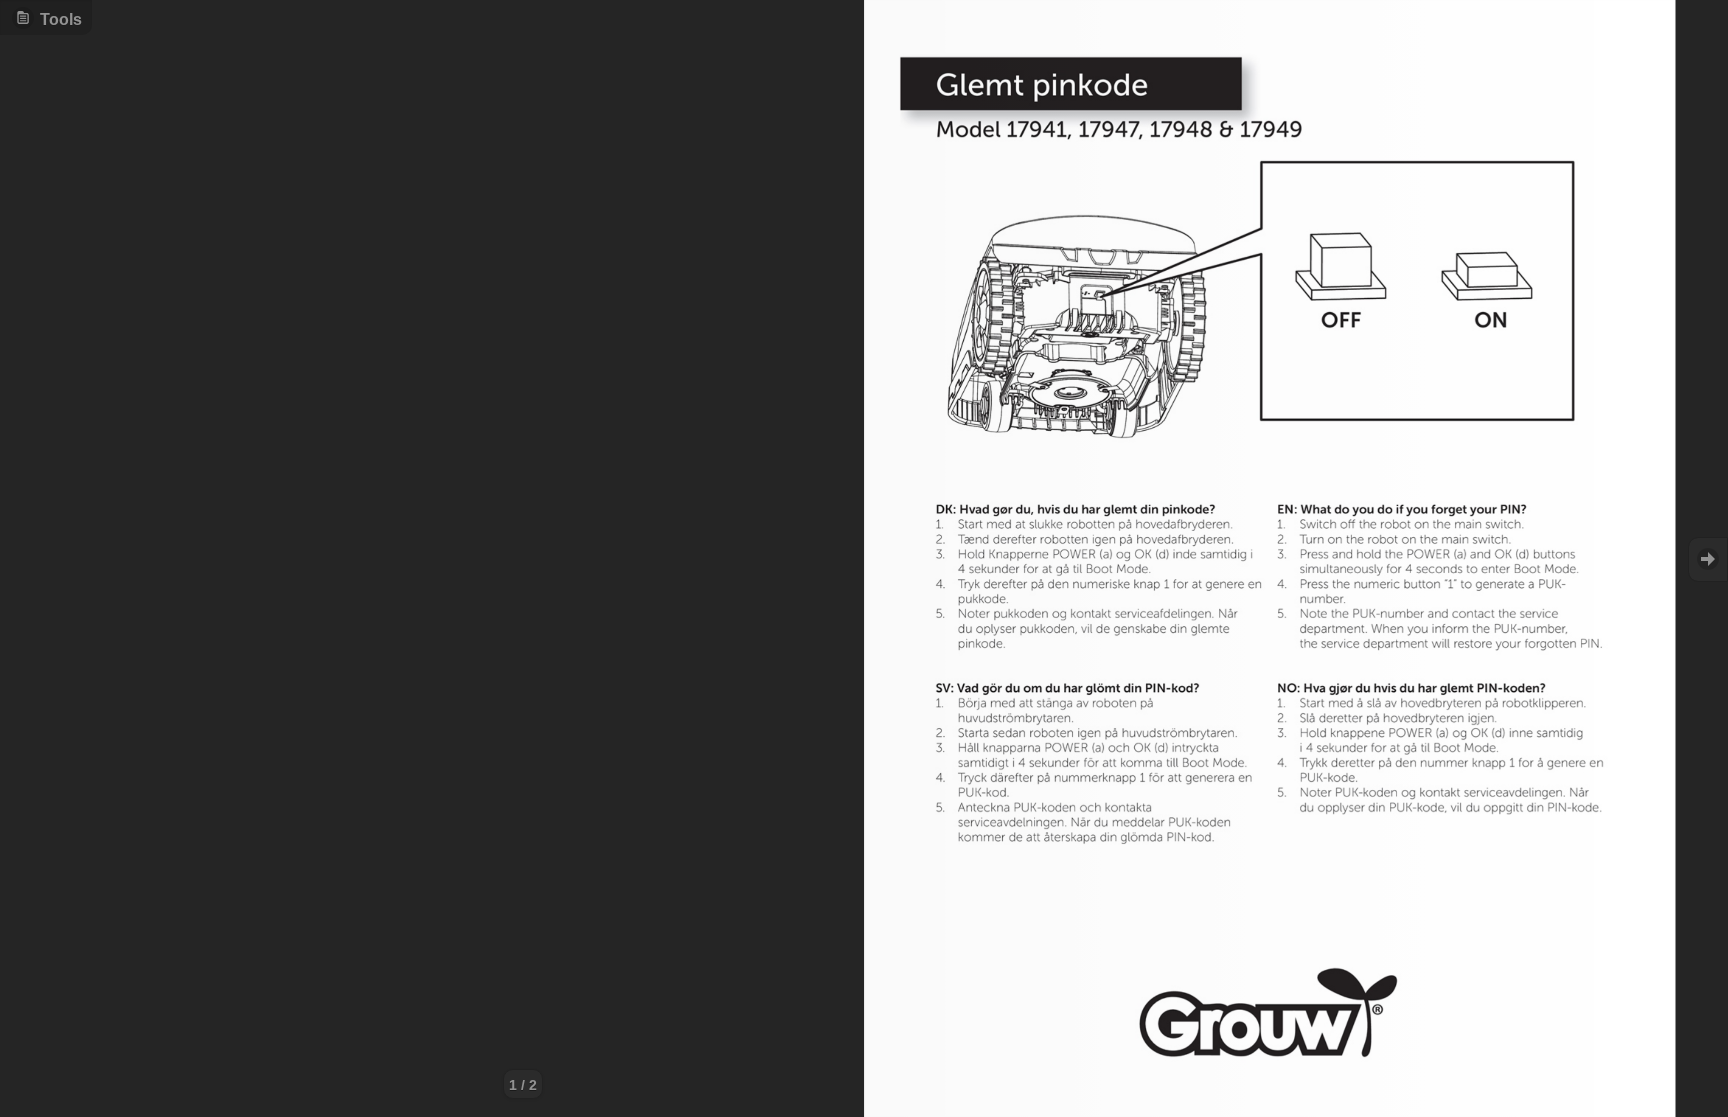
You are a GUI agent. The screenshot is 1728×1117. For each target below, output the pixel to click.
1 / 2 (523, 1085)
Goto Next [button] (1708, 559)
